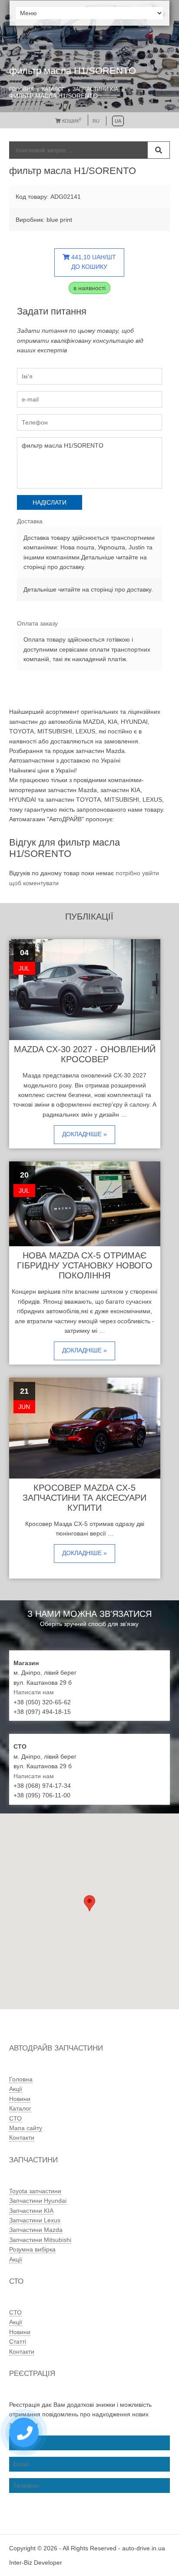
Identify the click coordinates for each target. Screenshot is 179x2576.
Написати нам (34, 1692)
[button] (89, 1903)
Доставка (30, 521)
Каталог (53, 89)
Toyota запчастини (35, 2191)
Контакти (22, 2138)
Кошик (71, 121)
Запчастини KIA (95, 89)
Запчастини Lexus (35, 2220)
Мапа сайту (26, 2128)
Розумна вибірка (32, 2249)
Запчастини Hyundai (38, 2201)
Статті (18, 2342)
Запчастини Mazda (36, 2230)
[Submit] (159, 150)
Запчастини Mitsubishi (40, 2240)
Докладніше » (85, 1134)
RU (96, 121)
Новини (20, 2099)
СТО (15, 2118)
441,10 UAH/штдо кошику (93, 262)
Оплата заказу (37, 623)
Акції (16, 2089)
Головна (22, 89)
